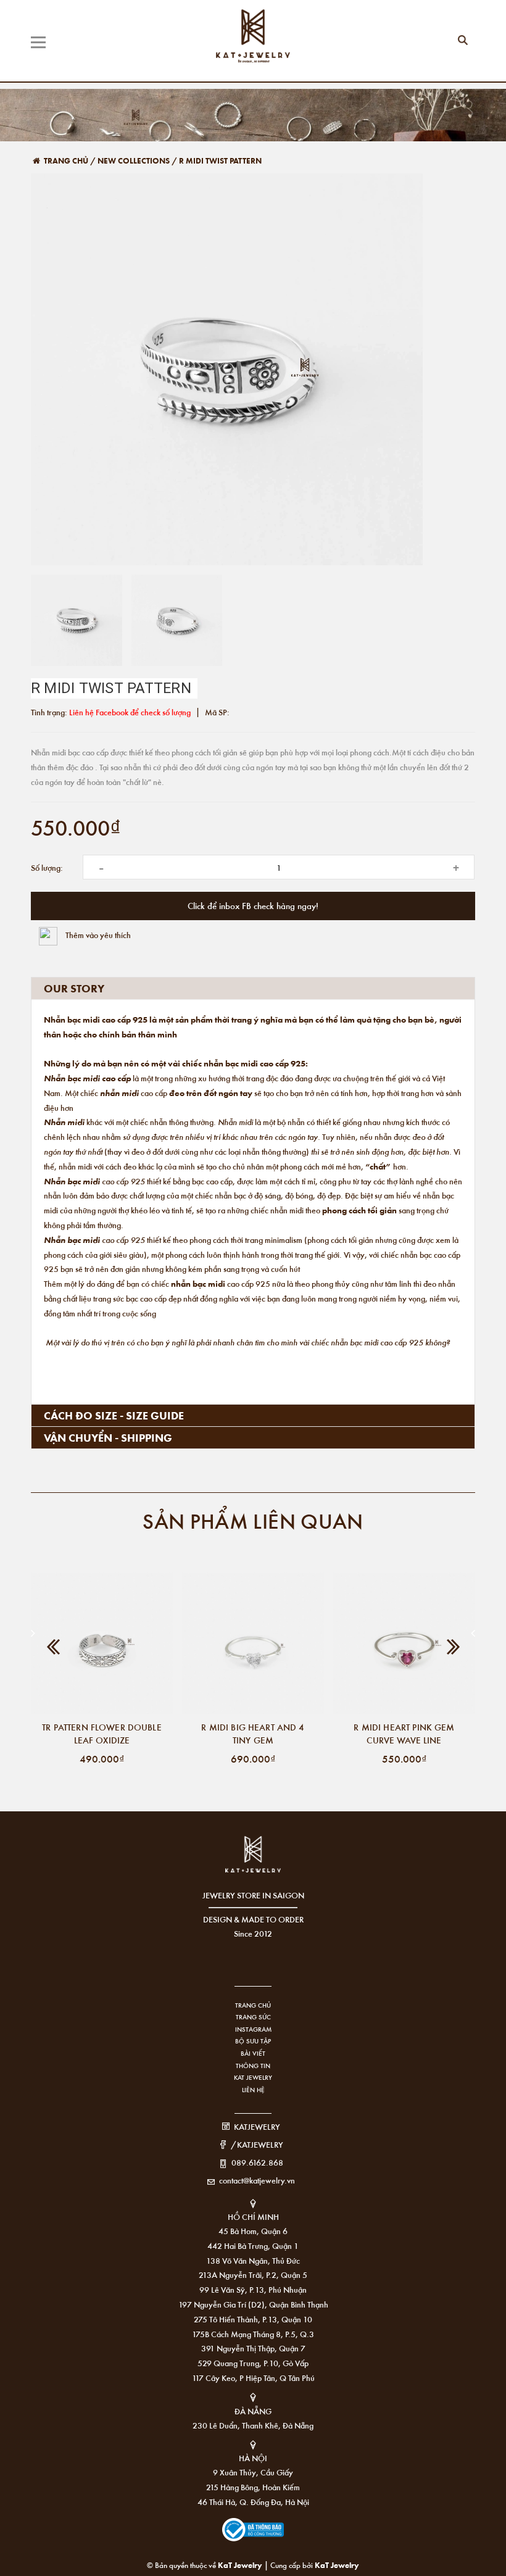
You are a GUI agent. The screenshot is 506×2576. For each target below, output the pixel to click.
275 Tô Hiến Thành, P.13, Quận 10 (253, 2319)
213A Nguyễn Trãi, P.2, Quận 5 (253, 2275)
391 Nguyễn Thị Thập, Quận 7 (253, 2348)
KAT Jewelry (253, 2077)
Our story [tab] (74, 988)
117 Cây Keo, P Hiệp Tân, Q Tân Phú (253, 2378)
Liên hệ (253, 2090)
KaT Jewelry (337, 2565)
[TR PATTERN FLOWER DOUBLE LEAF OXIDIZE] (102, 1643)
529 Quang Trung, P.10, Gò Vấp (253, 2363)
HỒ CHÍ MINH (253, 2217)
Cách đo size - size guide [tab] (114, 1415)
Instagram (253, 2029)
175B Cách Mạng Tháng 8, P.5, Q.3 (253, 2334)
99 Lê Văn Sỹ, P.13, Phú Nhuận (253, 2289)
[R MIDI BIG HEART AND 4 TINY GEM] (253, 1643)
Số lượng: (47, 867)
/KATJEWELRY (257, 2144)
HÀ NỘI (253, 2458)
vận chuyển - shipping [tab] (108, 1437)
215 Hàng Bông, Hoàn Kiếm (253, 2487)
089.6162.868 (257, 2162)
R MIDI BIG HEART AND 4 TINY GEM (253, 1733)
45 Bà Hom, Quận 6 (253, 2231)
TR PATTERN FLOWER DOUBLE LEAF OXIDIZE (102, 1733)
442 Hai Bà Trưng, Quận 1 (253, 2246)
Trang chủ (253, 2005)
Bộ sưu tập (253, 2041)
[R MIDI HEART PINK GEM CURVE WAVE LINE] (404, 1643)
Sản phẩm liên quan (253, 1520)
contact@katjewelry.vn (257, 2180)
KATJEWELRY (257, 2126)
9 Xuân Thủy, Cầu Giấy (253, 2472)
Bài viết (253, 2053)
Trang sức (253, 2017)
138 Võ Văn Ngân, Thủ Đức (253, 2260)
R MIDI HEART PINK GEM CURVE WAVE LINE (404, 1733)
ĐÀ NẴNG (253, 2411)
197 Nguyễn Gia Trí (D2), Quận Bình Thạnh (253, 2304)
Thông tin (253, 2066)
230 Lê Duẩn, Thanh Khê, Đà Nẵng (253, 2425)
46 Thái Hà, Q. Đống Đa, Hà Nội (253, 2502)
